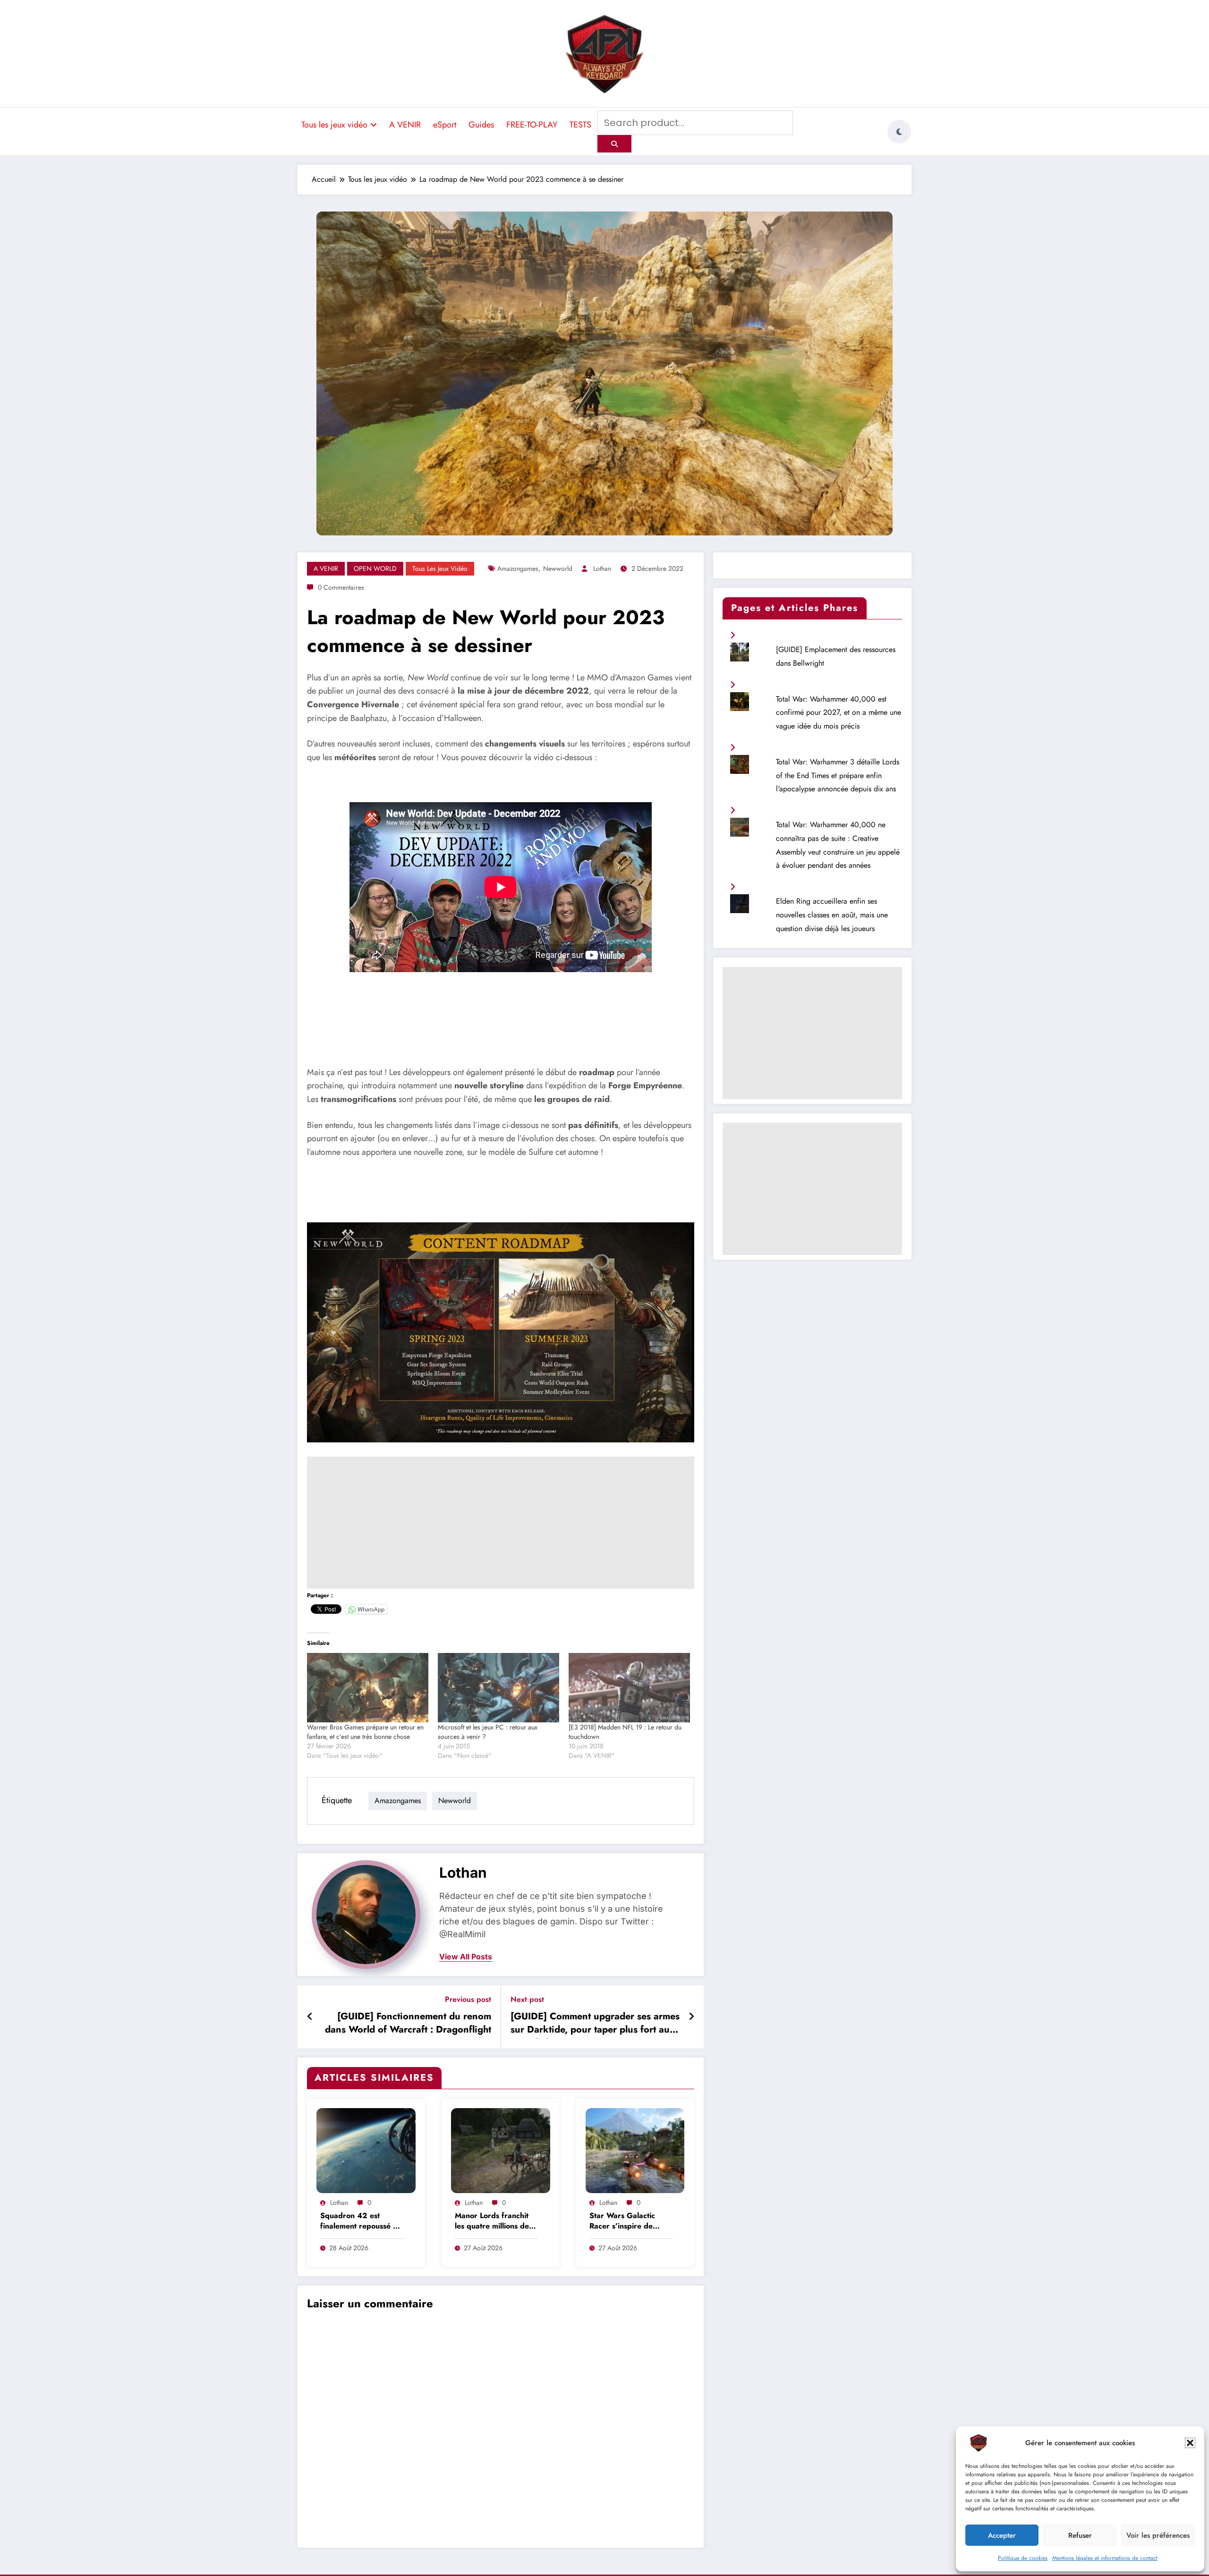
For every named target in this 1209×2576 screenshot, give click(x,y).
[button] (1190, 2443)
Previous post (468, 1999)
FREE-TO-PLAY (532, 125)
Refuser (1080, 2535)
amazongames (518, 568)
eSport (445, 125)
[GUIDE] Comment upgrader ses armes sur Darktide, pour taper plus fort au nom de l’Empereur (595, 2025)
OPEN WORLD (375, 568)
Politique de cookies (1023, 2558)
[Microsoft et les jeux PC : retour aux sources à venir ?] (498, 1688)
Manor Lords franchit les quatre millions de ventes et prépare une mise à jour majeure (494, 2222)
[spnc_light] (899, 132)
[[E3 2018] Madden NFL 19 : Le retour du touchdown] (629, 1688)
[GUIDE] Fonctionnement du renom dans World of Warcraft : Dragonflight (408, 2023)
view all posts (466, 1957)
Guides (481, 125)
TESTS (580, 125)
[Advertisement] (501, 1523)
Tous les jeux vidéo (334, 125)
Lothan (602, 568)
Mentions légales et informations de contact (1105, 2558)
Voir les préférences (1158, 2535)
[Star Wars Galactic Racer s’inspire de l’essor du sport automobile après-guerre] (635, 2150)
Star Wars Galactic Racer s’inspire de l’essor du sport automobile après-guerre (622, 2222)
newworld (558, 568)
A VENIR (405, 125)
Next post (527, 1999)
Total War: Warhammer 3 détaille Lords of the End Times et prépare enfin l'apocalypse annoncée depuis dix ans (838, 775)
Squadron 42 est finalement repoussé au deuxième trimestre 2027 (361, 2222)
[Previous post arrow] (310, 2017)
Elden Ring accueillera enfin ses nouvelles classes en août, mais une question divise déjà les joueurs (832, 915)
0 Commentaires (341, 587)
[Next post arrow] (691, 2017)
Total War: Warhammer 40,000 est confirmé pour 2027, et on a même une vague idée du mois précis (839, 713)
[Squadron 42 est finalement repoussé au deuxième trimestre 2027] (366, 2150)
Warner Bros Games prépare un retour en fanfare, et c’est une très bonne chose (365, 1732)
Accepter (1002, 2535)
